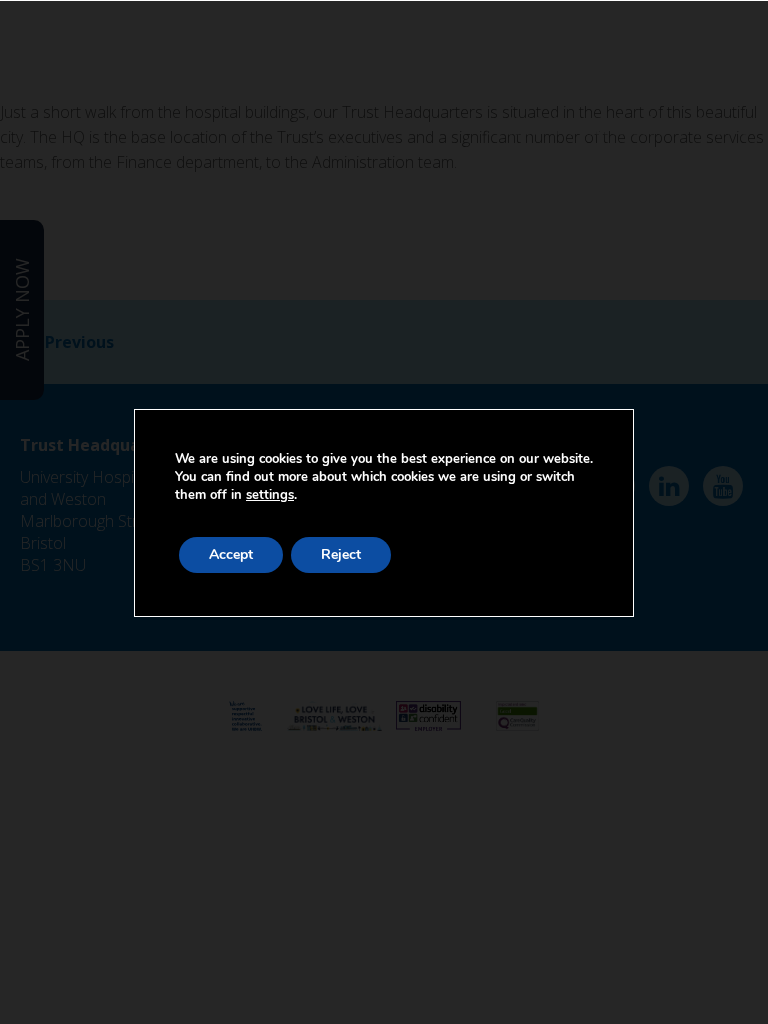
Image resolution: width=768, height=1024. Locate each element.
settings (270, 495)
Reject (341, 554)
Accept (231, 554)
